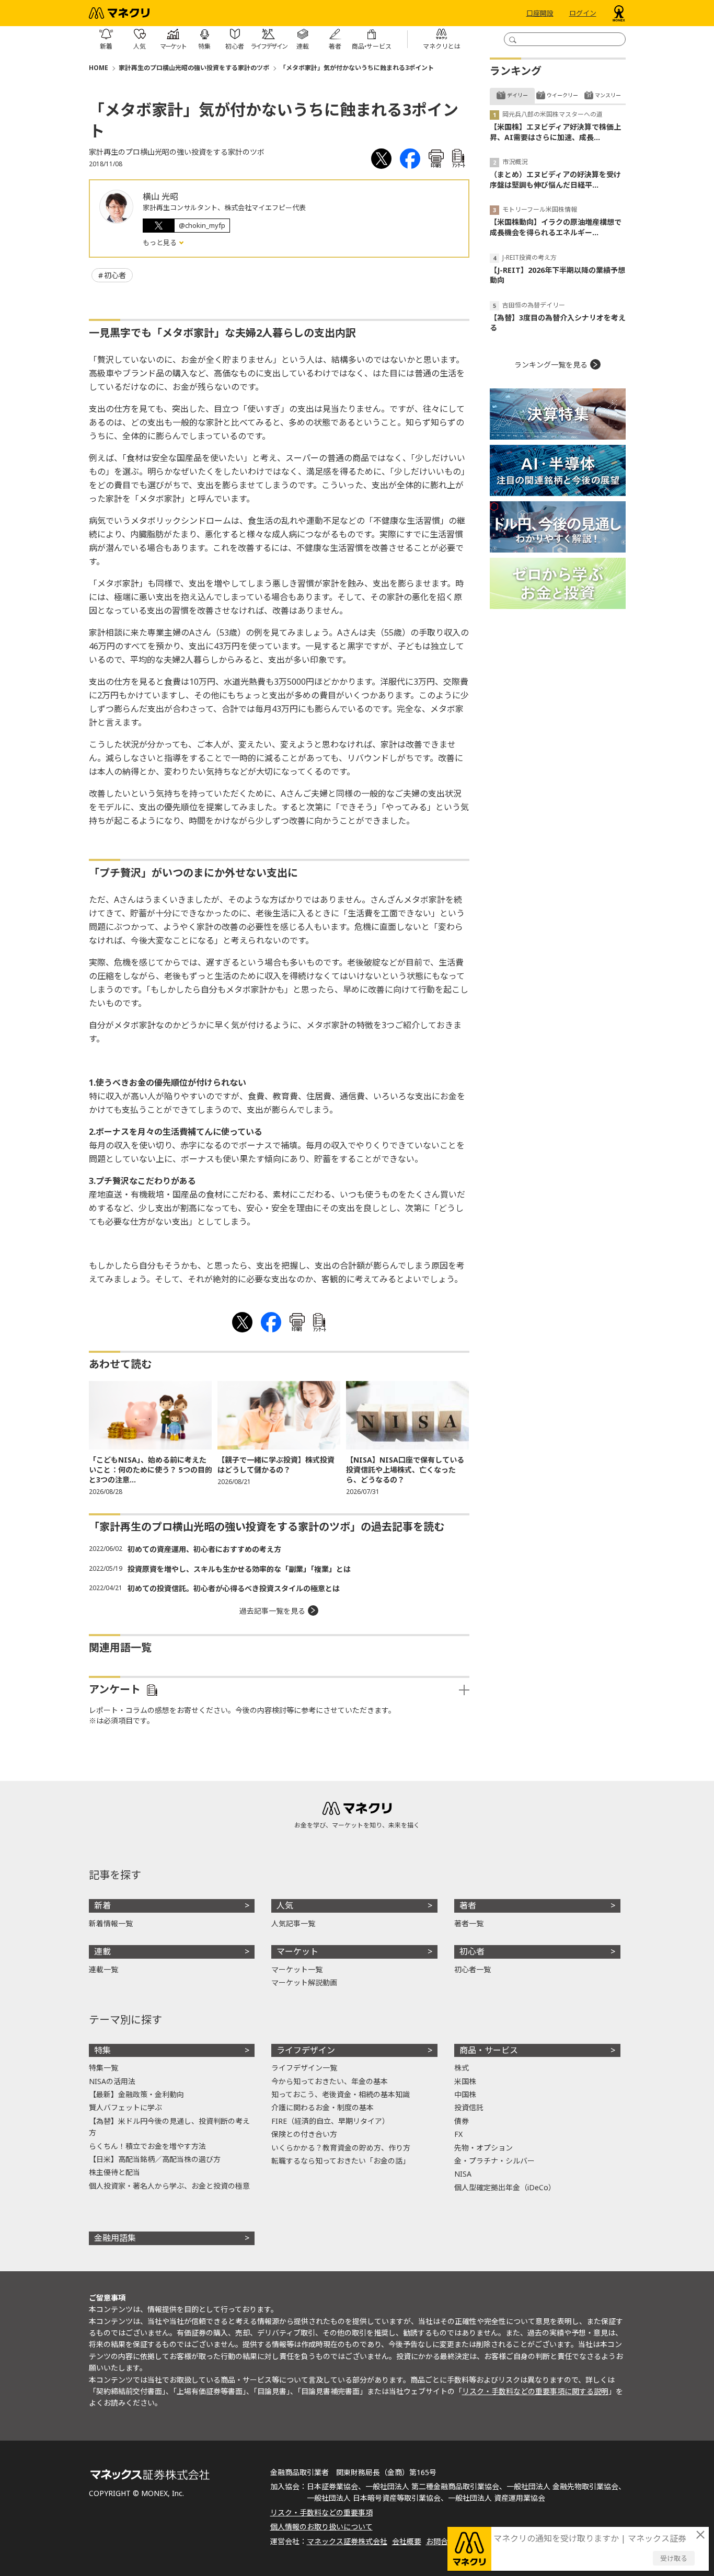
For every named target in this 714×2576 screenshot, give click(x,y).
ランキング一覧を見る (551, 365)
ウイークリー (562, 95)
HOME (99, 68)
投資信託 (469, 2107)
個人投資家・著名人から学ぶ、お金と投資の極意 (169, 2186)
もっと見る (160, 243)
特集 (102, 2050)
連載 (102, 1951)
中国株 (465, 2094)
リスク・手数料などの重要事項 (321, 2512)
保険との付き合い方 (304, 2134)
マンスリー (608, 95)
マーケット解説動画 (304, 1982)
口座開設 (540, 13)
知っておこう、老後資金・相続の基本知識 (341, 2094)
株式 (462, 2068)
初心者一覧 (473, 1969)
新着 (102, 1905)
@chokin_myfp (202, 225)
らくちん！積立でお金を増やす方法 (147, 2146)
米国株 (465, 2081)
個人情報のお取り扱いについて (321, 2527)
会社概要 (407, 2541)
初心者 (115, 275)
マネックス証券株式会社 (347, 2541)
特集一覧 (103, 2068)
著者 (468, 1905)
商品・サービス (489, 2050)
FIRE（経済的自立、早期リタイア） (330, 2121)
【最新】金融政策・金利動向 (136, 2094)
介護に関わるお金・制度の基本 (323, 2107)
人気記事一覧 (293, 1923)
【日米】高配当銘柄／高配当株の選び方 (155, 2159)
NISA (463, 2174)
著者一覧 (469, 1923)
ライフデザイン (306, 2050)
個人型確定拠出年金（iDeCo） (505, 2187)
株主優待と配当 (114, 2172)
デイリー (517, 95)
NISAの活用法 (112, 2081)
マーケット (297, 1951)
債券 (462, 2121)
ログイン (583, 13)
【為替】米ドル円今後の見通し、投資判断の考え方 (169, 2127)
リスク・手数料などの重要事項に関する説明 (535, 2391)
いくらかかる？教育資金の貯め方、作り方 (341, 2148)
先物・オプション (483, 2148)
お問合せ (441, 2541)
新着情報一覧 (111, 1923)
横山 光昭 (160, 197)
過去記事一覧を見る (272, 1611)
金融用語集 (115, 2238)
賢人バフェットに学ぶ (125, 2107)
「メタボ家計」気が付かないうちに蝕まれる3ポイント (357, 68)
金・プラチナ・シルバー (494, 2161)
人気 (285, 1905)
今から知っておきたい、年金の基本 (330, 2081)
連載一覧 (103, 1969)
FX (458, 2134)
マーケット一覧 (297, 1969)
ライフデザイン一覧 (304, 2068)
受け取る (674, 2558)
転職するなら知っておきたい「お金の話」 (341, 2161)
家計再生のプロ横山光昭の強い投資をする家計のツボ (194, 68)
